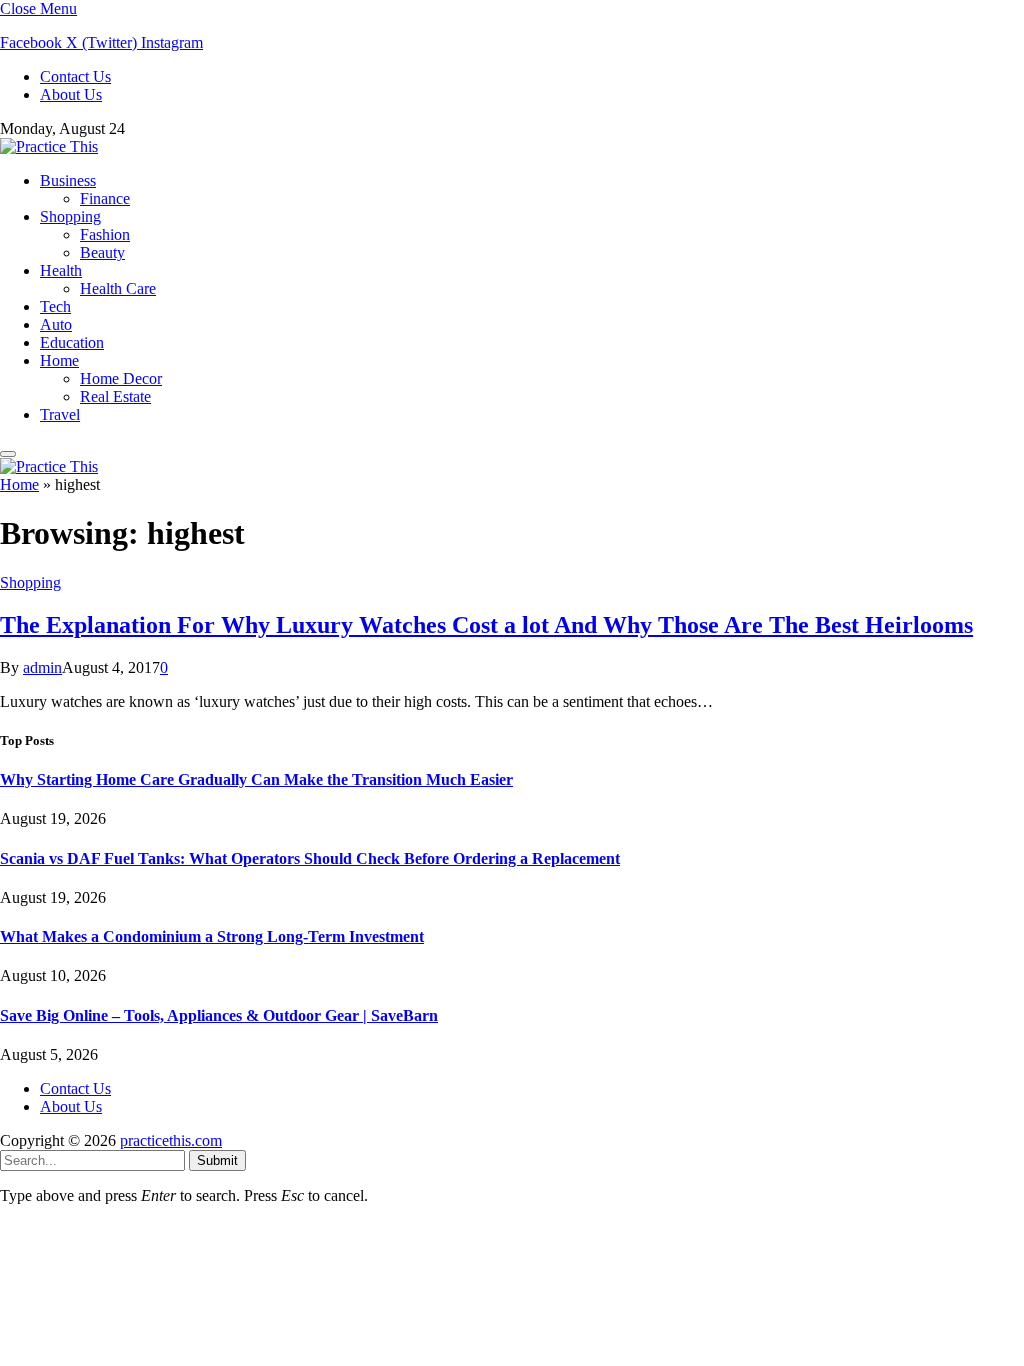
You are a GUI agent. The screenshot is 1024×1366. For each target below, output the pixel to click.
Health (61, 270)
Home (59, 360)
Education (72, 342)
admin (42, 667)
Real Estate (115, 396)
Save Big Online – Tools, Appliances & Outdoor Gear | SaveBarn (219, 1015)
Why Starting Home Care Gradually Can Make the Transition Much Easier (256, 779)
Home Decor (121, 378)
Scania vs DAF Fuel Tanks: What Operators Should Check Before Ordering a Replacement (310, 858)
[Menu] (8, 454)
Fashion (105, 234)
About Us (71, 94)
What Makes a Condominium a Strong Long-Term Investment (212, 936)
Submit (217, 1160)
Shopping (70, 216)
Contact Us (75, 76)
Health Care (118, 288)
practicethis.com (171, 1140)
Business (68, 180)
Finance (105, 198)
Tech (55, 306)
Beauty (102, 252)
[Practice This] (49, 146)
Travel (60, 414)
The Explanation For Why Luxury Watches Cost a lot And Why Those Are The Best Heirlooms (486, 625)
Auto (56, 324)
